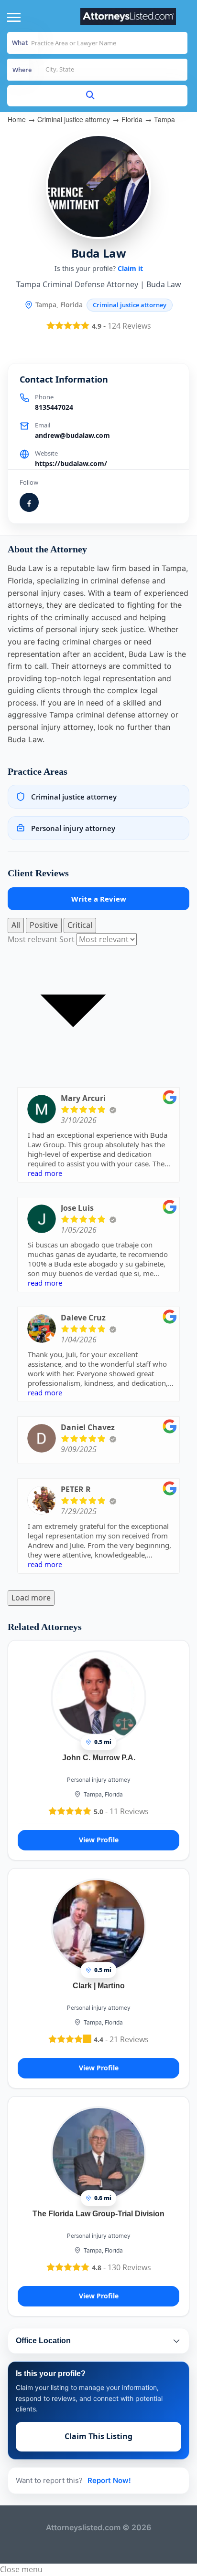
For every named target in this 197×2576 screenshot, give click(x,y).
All (16, 925)
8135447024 (54, 407)
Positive (44, 925)
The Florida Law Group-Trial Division (98, 2214)
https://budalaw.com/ (71, 463)
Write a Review (99, 899)
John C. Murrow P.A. (99, 1758)
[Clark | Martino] (98, 1925)
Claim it (130, 268)
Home (17, 119)
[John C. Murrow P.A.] (98, 1697)
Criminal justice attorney (74, 119)
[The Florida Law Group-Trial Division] (98, 2153)
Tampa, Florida (103, 1794)
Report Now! (109, 2480)
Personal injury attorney (99, 1780)
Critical (80, 925)
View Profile (99, 1840)
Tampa (164, 119)
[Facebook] (29, 502)
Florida (132, 119)
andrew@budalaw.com (72, 435)
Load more (31, 1598)
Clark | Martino (99, 1986)
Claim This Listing (98, 2436)
